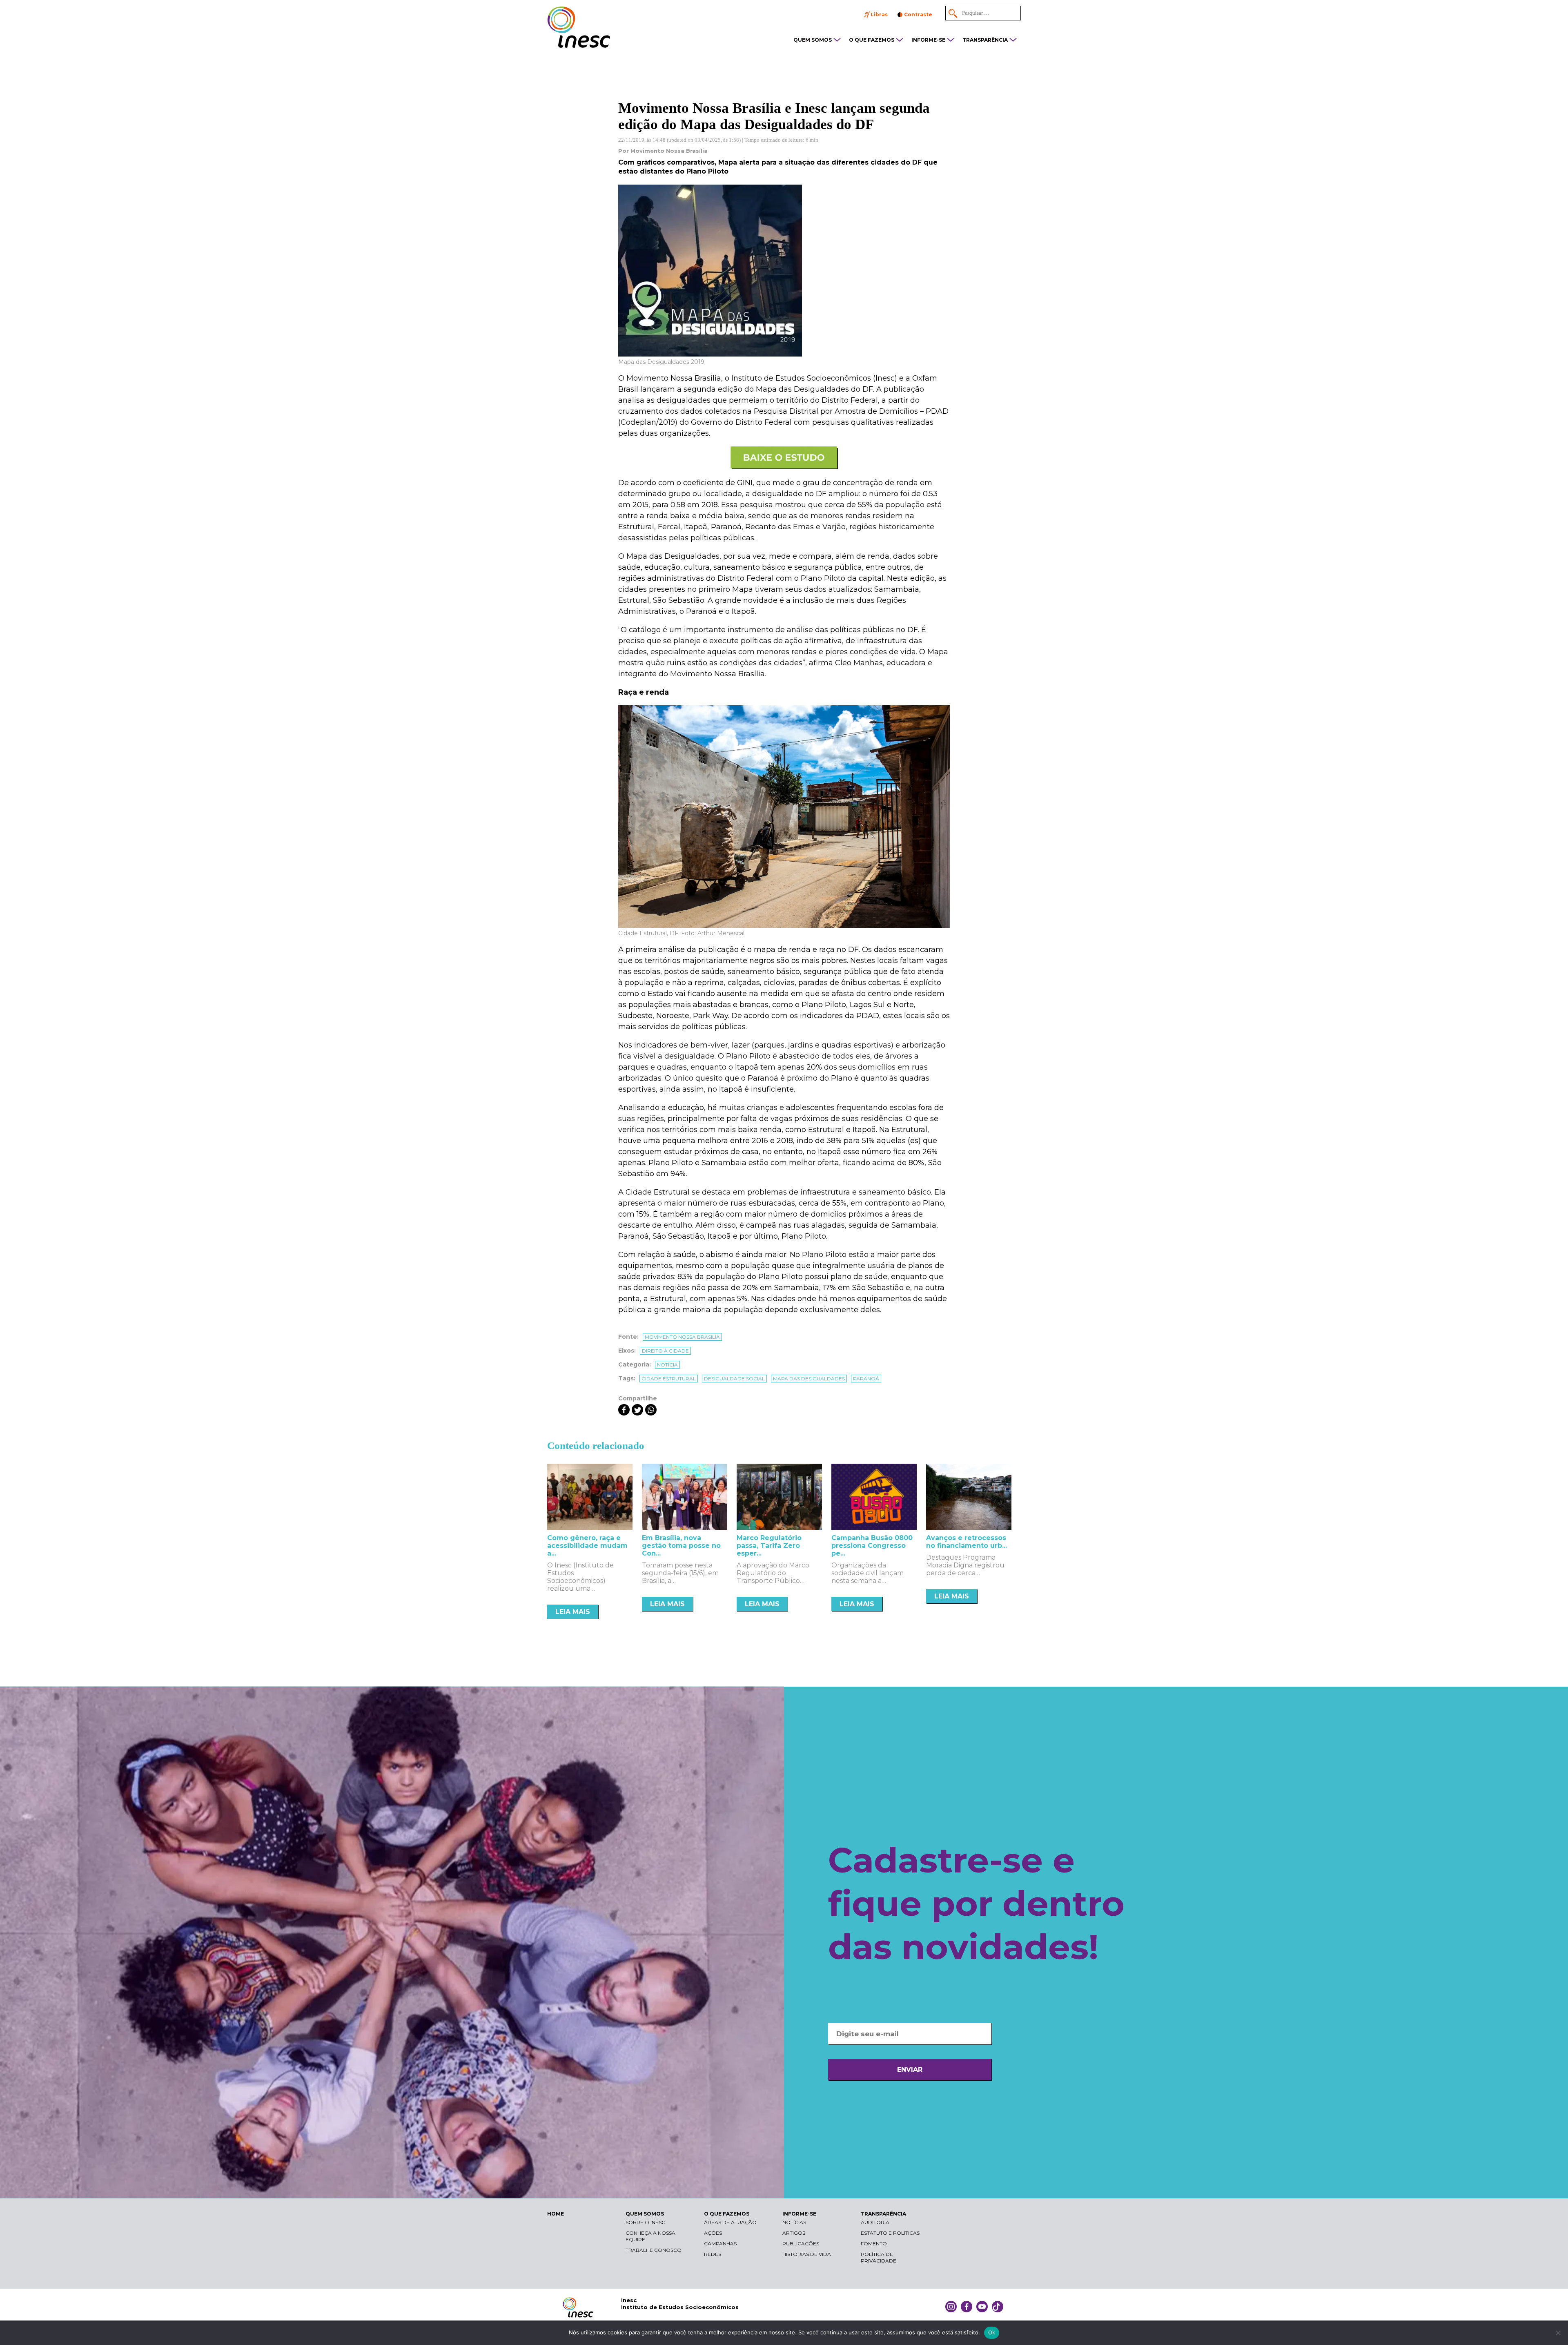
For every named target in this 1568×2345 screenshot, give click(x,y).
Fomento (874, 2244)
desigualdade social (734, 1379)
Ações (713, 2233)
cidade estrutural (669, 1379)
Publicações (801, 2244)
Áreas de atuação (730, 2222)
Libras (879, 14)
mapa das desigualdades (809, 1379)
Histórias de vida (807, 2254)
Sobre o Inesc (645, 2222)
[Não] (1558, 2333)
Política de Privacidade (879, 2257)
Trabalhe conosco (654, 2250)
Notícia (667, 1365)
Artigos (794, 2233)
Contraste (918, 14)
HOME (556, 2214)
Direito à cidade (665, 1351)
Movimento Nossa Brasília (682, 1337)
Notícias (794, 2222)
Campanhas (720, 2244)
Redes (713, 2254)
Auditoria (875, 2222)
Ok (992, 2332)
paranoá (866, 1379)
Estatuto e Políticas (890, 2233)
